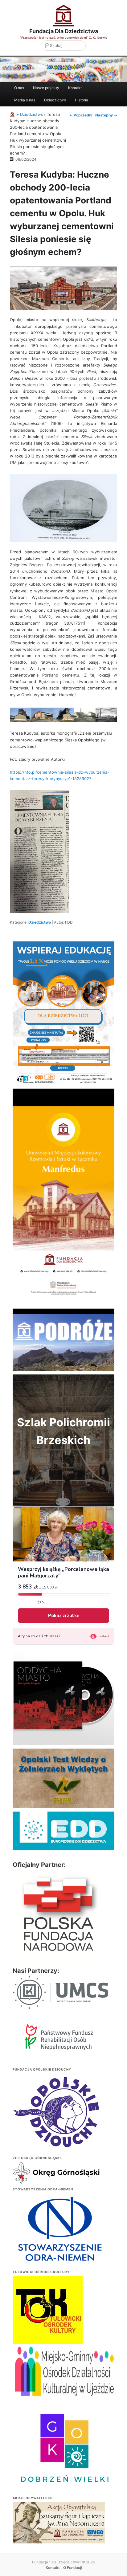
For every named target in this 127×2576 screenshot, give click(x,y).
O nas (19, 88)
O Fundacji (73, 2568)
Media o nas (25, 100)
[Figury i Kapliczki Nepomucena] (59, 2524)
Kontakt (75, 88)
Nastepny (106, 115)
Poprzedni (81, 115)
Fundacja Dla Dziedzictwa (64, 31)
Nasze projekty (46, 88)
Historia (82, 100)
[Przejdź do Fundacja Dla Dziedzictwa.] (13, 114)
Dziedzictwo (55, 100)
